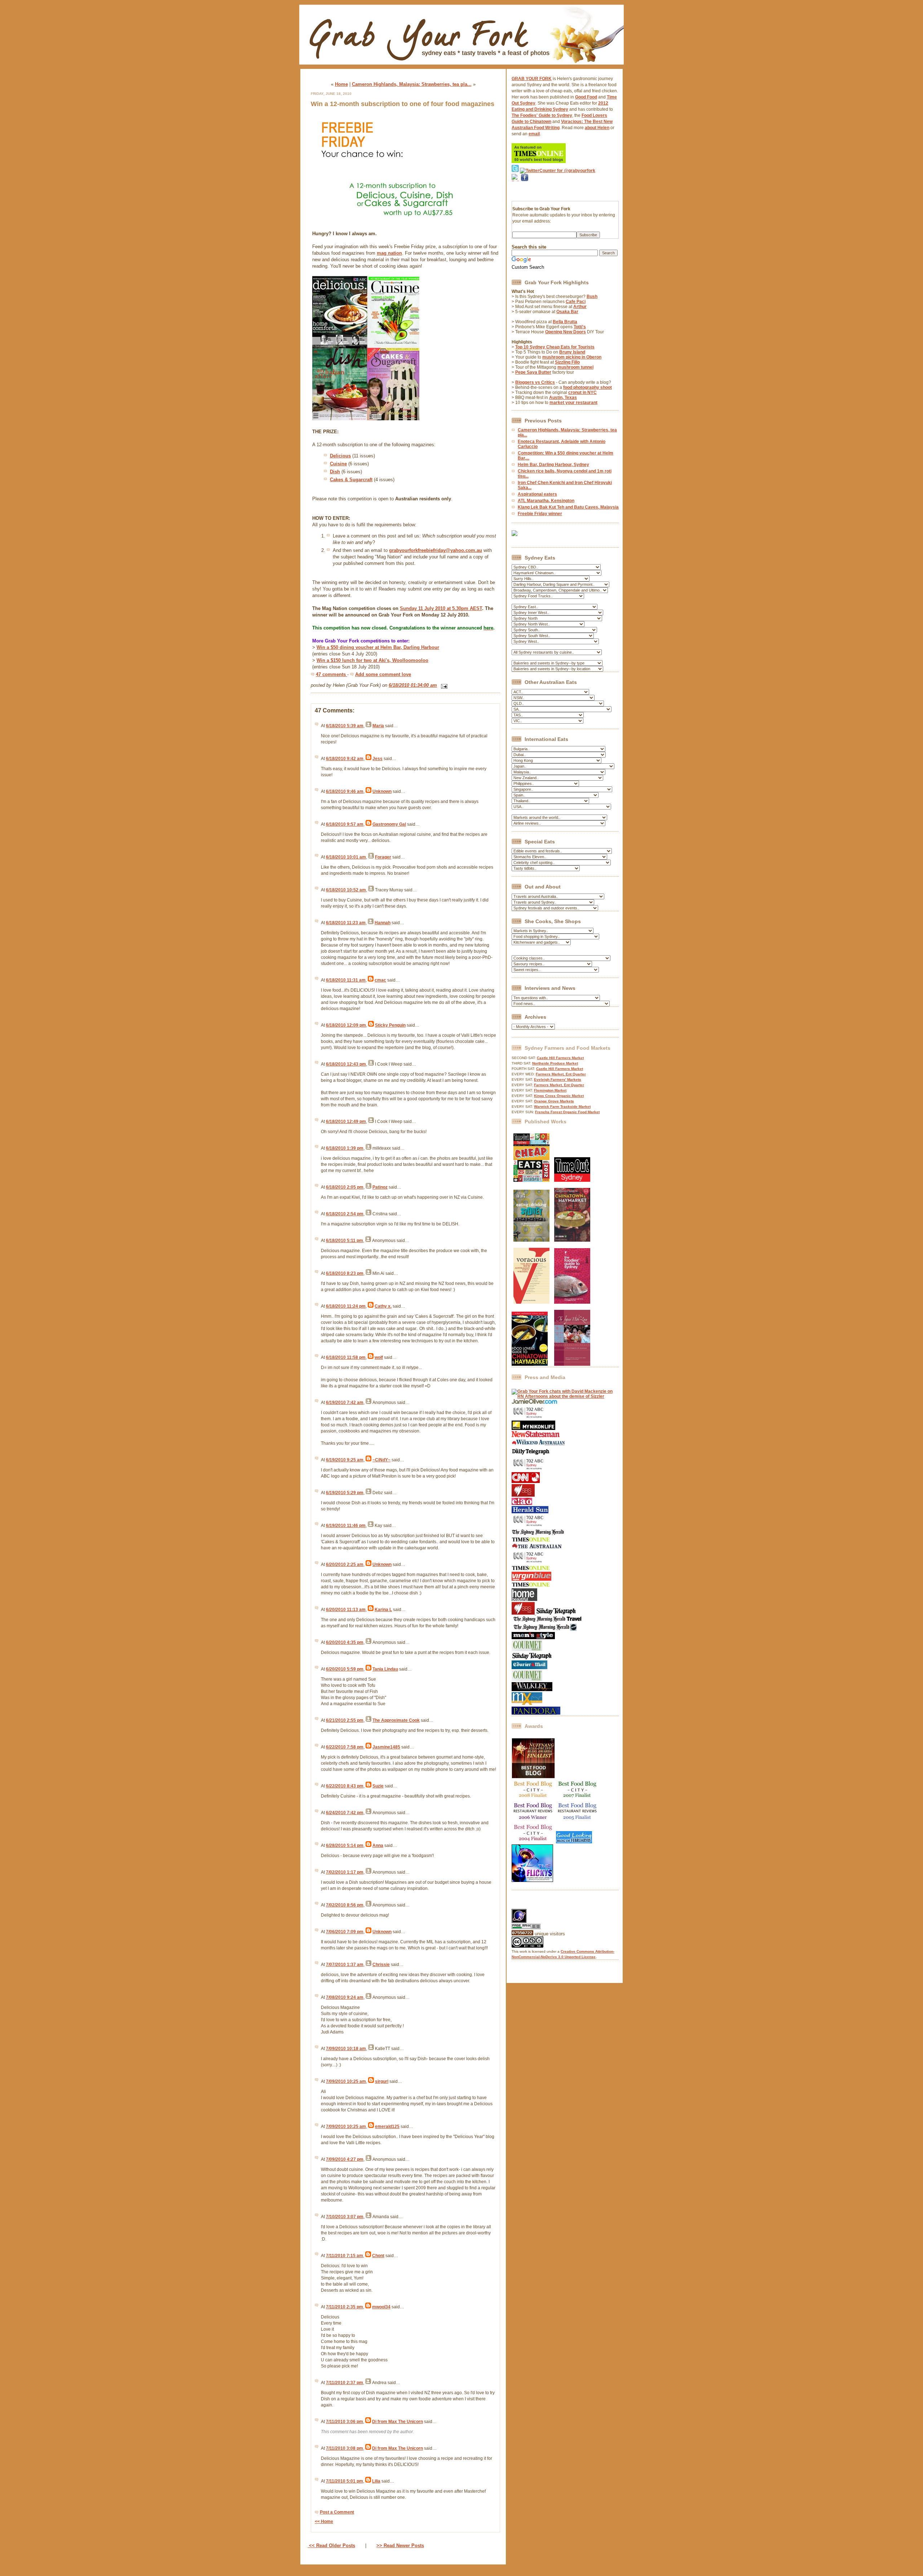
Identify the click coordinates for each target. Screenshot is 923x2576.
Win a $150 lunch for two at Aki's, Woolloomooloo (372, 660)
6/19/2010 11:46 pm (346, 1526)
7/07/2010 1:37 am (345, 1965)
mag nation (389, 253)
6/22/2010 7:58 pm (345, 1747)
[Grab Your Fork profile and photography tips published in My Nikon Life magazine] (533, 1429)
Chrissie (381, 1965)
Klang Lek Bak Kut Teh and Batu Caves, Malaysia (568, 507)
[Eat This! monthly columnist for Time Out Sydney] (572, 1180)
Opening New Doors (566, 332)
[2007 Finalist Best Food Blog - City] (578, 1799)
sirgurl (382, 2081)
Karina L (383, 1610)
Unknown (382, 791)
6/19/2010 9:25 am (345, 1460)
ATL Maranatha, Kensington (546, 501)
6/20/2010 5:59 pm (345, 1669)
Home (341, 84)
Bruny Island (572, 352)
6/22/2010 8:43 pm (345, 1786)
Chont (378, 2256)
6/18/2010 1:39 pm (345, 1148)
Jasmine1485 (386, 1747)
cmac (380, 980)
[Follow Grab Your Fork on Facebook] (525, 190)
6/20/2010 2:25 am (345, 1565)
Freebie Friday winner (540, 514)
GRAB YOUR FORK (532, 79)
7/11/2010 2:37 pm (345, 2383)
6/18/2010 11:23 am (346, 923)
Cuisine (338, 464)
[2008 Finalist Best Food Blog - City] (533, 1799)
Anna (378, 1846)
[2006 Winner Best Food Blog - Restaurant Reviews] (533, 1820)
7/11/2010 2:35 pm (345, 2307)
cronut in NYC (582, 392)
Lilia (376, 2481)
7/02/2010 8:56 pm (345, 1905)
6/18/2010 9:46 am (345, 791)
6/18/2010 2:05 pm (345, 1187)
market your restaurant (573, 403)
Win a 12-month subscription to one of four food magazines (403, 104)
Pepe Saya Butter (533, 372)
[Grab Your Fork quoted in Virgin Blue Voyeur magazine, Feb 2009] (531, 1579)
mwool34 (381, 2307)
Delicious (340, 456)
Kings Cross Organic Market (559, 1096)
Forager (383, 857)
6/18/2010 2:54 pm (345, 1214)
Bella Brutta (565, 322)
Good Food (586, 97)
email (534, 134)
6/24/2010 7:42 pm (345, 1813)
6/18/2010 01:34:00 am (413, 685)
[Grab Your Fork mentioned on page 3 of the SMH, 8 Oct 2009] (538, 1534)
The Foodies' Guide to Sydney (542, 115)
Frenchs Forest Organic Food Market (567, 1112)
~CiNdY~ (381, 1460)
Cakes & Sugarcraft (351, 480)
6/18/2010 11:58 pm (346, 1357)
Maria (378, 726)
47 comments (332, 674)
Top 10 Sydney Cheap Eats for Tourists (555, 347)
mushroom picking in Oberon (572, 357)
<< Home (324, 2522)
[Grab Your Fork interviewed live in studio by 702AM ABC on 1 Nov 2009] (529, 1526)
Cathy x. (383, 1306)
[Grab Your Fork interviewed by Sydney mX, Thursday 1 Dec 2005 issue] (527, 1704)
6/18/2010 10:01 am (346, 857)
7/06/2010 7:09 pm (345, 1932)
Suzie (378, 1786)
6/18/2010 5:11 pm (345, 1241)
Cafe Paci (576, 302)
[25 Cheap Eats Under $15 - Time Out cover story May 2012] (531, 1180)
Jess (377, 759)
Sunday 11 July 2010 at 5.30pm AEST (441, 608)
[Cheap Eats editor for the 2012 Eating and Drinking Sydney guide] (531, 1240)
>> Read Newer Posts (400, 2546)
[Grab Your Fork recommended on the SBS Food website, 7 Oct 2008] (524, 1613)
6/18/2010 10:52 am (346, 890)
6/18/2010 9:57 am (345, 824)
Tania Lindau (385, 1669)
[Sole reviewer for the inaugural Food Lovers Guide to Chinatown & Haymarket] (530, 1364)
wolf (379, 1357)
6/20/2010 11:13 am (346, 1610)
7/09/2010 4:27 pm (345, 2159)
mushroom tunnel (575, 367)
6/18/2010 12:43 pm (346, 1064)
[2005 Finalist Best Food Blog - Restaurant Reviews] (578, 1820)
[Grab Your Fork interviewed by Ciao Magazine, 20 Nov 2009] (522, 1504)
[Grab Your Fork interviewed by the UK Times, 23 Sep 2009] (531, 1541)
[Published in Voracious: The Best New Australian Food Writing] (531, 1302)
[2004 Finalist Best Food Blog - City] (533, 1842)
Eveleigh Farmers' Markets (558, 1079)
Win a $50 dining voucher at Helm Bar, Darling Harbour (378, 647)
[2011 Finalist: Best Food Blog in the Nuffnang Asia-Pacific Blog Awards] (533, 1777)
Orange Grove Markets (554, 1101)
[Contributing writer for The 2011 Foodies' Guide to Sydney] (572, 1302)
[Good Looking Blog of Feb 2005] (574, 1842)
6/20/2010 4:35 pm (345, 1642)
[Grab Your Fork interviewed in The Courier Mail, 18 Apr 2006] (529, 1668)
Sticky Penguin (390, 1025)
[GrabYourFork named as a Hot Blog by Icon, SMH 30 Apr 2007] (544, 1629)
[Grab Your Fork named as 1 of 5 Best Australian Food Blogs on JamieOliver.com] (535, 1403)
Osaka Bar (567, 312)
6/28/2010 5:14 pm (345, 1846)
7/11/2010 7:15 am (345, 2256)
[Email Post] (443, 685)
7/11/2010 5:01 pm (345, 2481)
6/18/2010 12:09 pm (346, 1025)
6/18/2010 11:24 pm (346, 1306)
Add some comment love (383, 674)
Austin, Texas (563, 398)
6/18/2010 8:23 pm (345, 1273)
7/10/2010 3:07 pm (345, 2217)
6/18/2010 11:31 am (346, 980)
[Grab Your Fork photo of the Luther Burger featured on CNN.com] (526, 1482)
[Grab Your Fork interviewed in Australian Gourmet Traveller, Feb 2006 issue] (527, 1680)
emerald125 (387, 2127)
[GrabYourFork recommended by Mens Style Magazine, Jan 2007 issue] (533, 1638)
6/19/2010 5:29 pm (345, 1493)
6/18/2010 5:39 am (345, 726)
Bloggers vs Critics (535, 382)
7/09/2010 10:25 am (346, 2081)
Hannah (383, 923)
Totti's (580, 327)
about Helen (597, 128)
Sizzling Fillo (567, 362)
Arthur (580, 307)
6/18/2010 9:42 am (345, 759)
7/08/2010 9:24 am (345, 1997)
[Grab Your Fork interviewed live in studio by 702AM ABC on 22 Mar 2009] (529, 1563)
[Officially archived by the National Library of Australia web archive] (536, 1713)
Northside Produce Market (555, 1063)
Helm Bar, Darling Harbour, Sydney (553, 465)
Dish (335, 472)
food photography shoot (588, 387)
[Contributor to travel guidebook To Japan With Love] (572, 1364)
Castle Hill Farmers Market (560, 1058)
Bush (592, 297)
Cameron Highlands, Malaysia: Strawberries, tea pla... (412, 84)
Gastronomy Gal (389, 824)
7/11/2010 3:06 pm (345, 2422)
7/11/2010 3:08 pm (345, 2448)
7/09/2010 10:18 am (346, 2049)
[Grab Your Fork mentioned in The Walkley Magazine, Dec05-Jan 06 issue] (532, 1690)
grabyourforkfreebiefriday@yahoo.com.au (436, 550)
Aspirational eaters (537, 494)
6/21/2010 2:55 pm (345, 1720)
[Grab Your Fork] (461, 66)
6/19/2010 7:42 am (345, 1403)
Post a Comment (337, 2512)
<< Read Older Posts (331, 2546)
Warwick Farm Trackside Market (562, 1107)
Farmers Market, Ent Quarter (561, 1074)
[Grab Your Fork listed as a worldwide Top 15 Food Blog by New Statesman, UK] (536, 1436)
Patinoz (380, 1187)
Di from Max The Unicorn (398, 2422)
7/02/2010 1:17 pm (345, 1872)
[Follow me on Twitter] (515, 171)
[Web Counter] (524, 1906)
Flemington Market (550, 1090)
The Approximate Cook (396, 1720)
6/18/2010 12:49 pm (346, 1122)
